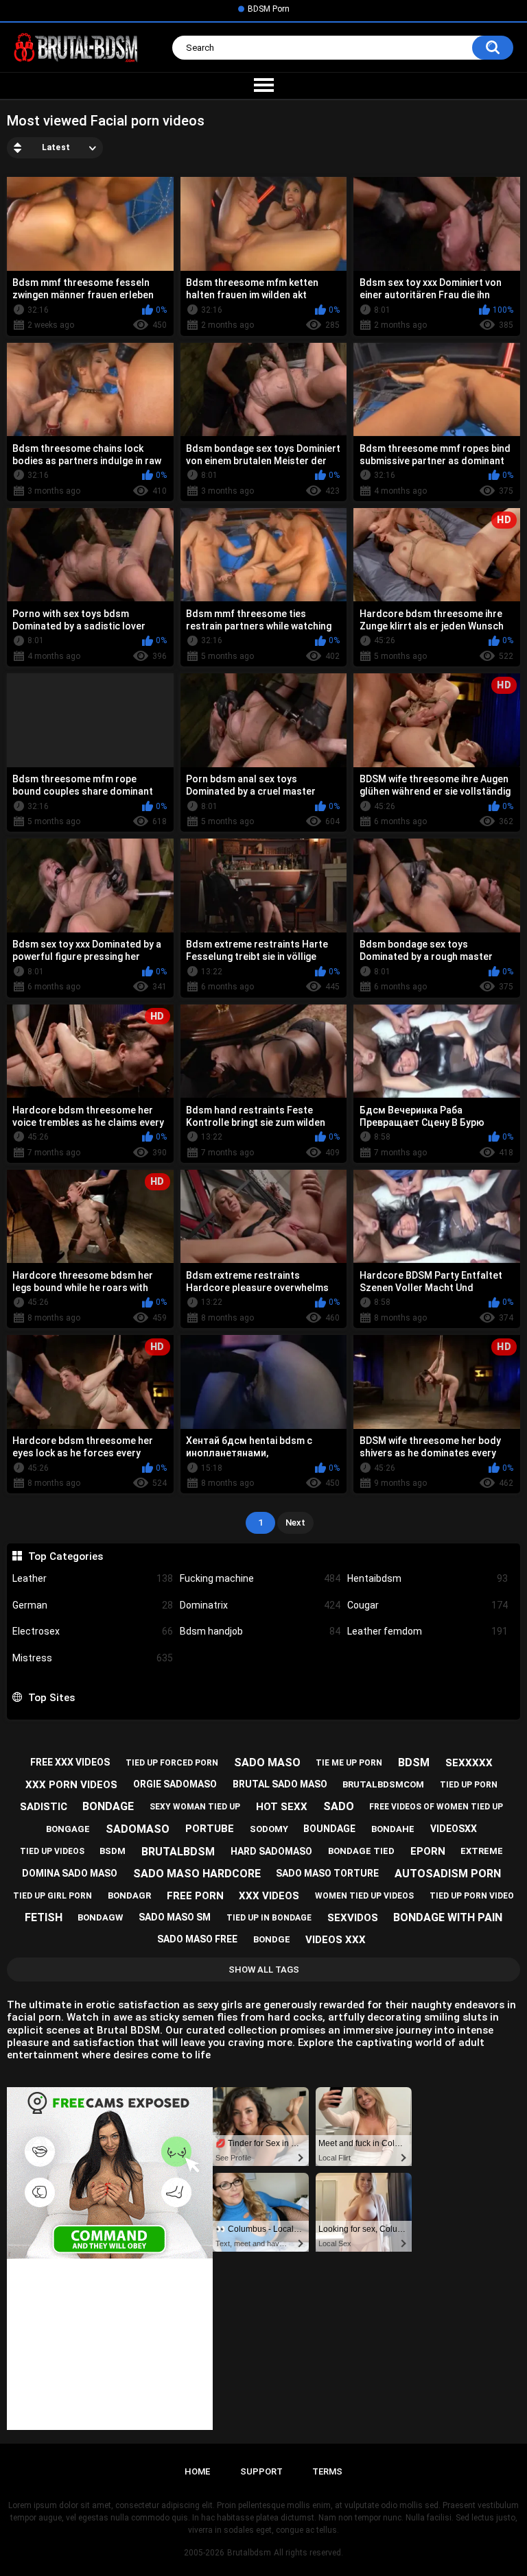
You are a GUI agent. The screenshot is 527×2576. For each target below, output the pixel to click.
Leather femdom (428, 1631)
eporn (428, 1851)
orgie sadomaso (175, 1784)
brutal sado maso (280, 1784)
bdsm (414, 1762)
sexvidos (353, 1918)
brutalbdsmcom (383, 1784)
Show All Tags (264, 1970)
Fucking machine (260, 1578)
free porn (195, 1896)
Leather (93, 1578)
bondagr (129, 1895)
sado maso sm (175, 1917)
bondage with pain (448, 1917)
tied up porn (469, 1785)
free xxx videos (70, 1762)
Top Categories (65, 1556)
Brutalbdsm (249, 2553)
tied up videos (52, 1851)
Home (197, 2471)
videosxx (454, 1829)
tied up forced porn (172, 1763)
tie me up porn (349, 1763)
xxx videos (269, 1896)
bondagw (100, 1917)
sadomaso (138, 1829)
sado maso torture (327, 1873)
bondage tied (361, 1851)
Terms (327, 2471)
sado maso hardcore (197, 1874)
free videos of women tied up (436, 1807)
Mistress (93, 1658)
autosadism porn (448, 1874)
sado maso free (197, 1939)
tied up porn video (472, 1896)
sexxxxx (469, 1763)
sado (339, 1806)
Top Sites (51, 1698)
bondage (108, 1806)
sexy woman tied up (195, 1807)
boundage (329, 1829)
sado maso (267, 1762)
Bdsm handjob (260, 1631)
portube (210, 1829)
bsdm (113, 1851)
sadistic (44, 1807)
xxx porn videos (71, 1785)
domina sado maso (70, 1873)
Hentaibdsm (428, 1578)
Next (295, 1522)
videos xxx (336, 1940)
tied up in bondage (269, 1918)
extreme (482, 1851)
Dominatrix (260, 1605)
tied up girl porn (52, 1896)
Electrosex (93, 1631)
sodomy (269, 1829)
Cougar (428, 1605)
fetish (44, 1917)
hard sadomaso (271, 1851)
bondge (272, 1939)
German (93, 1605)
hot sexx (282, 1807)
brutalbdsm (178, 1852)
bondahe (393, 1829)
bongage (68, 1829)
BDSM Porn (269, 9)
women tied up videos (364, 1896)
